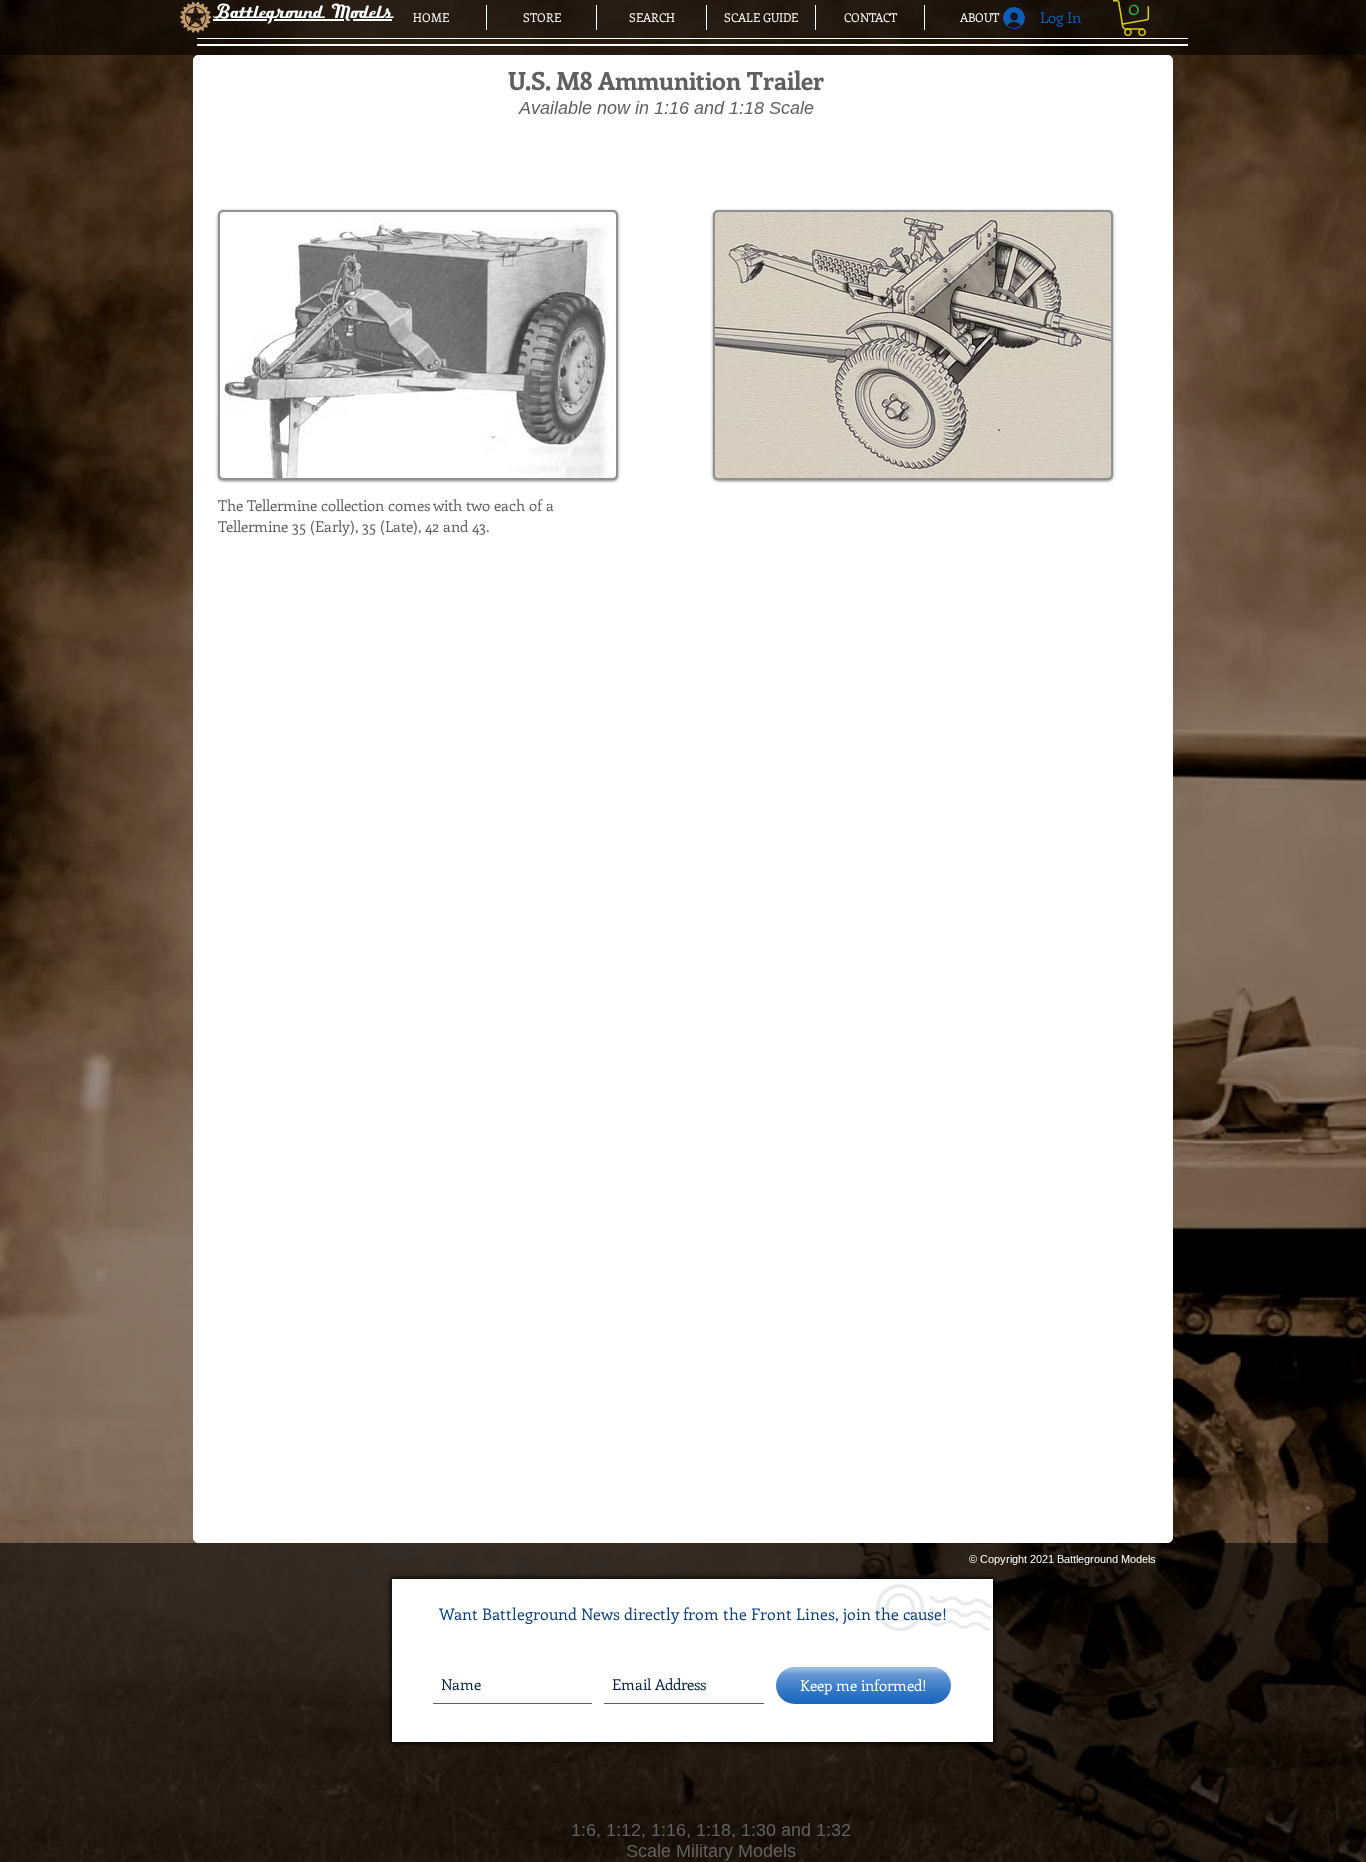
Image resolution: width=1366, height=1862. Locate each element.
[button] (1134, 18)
